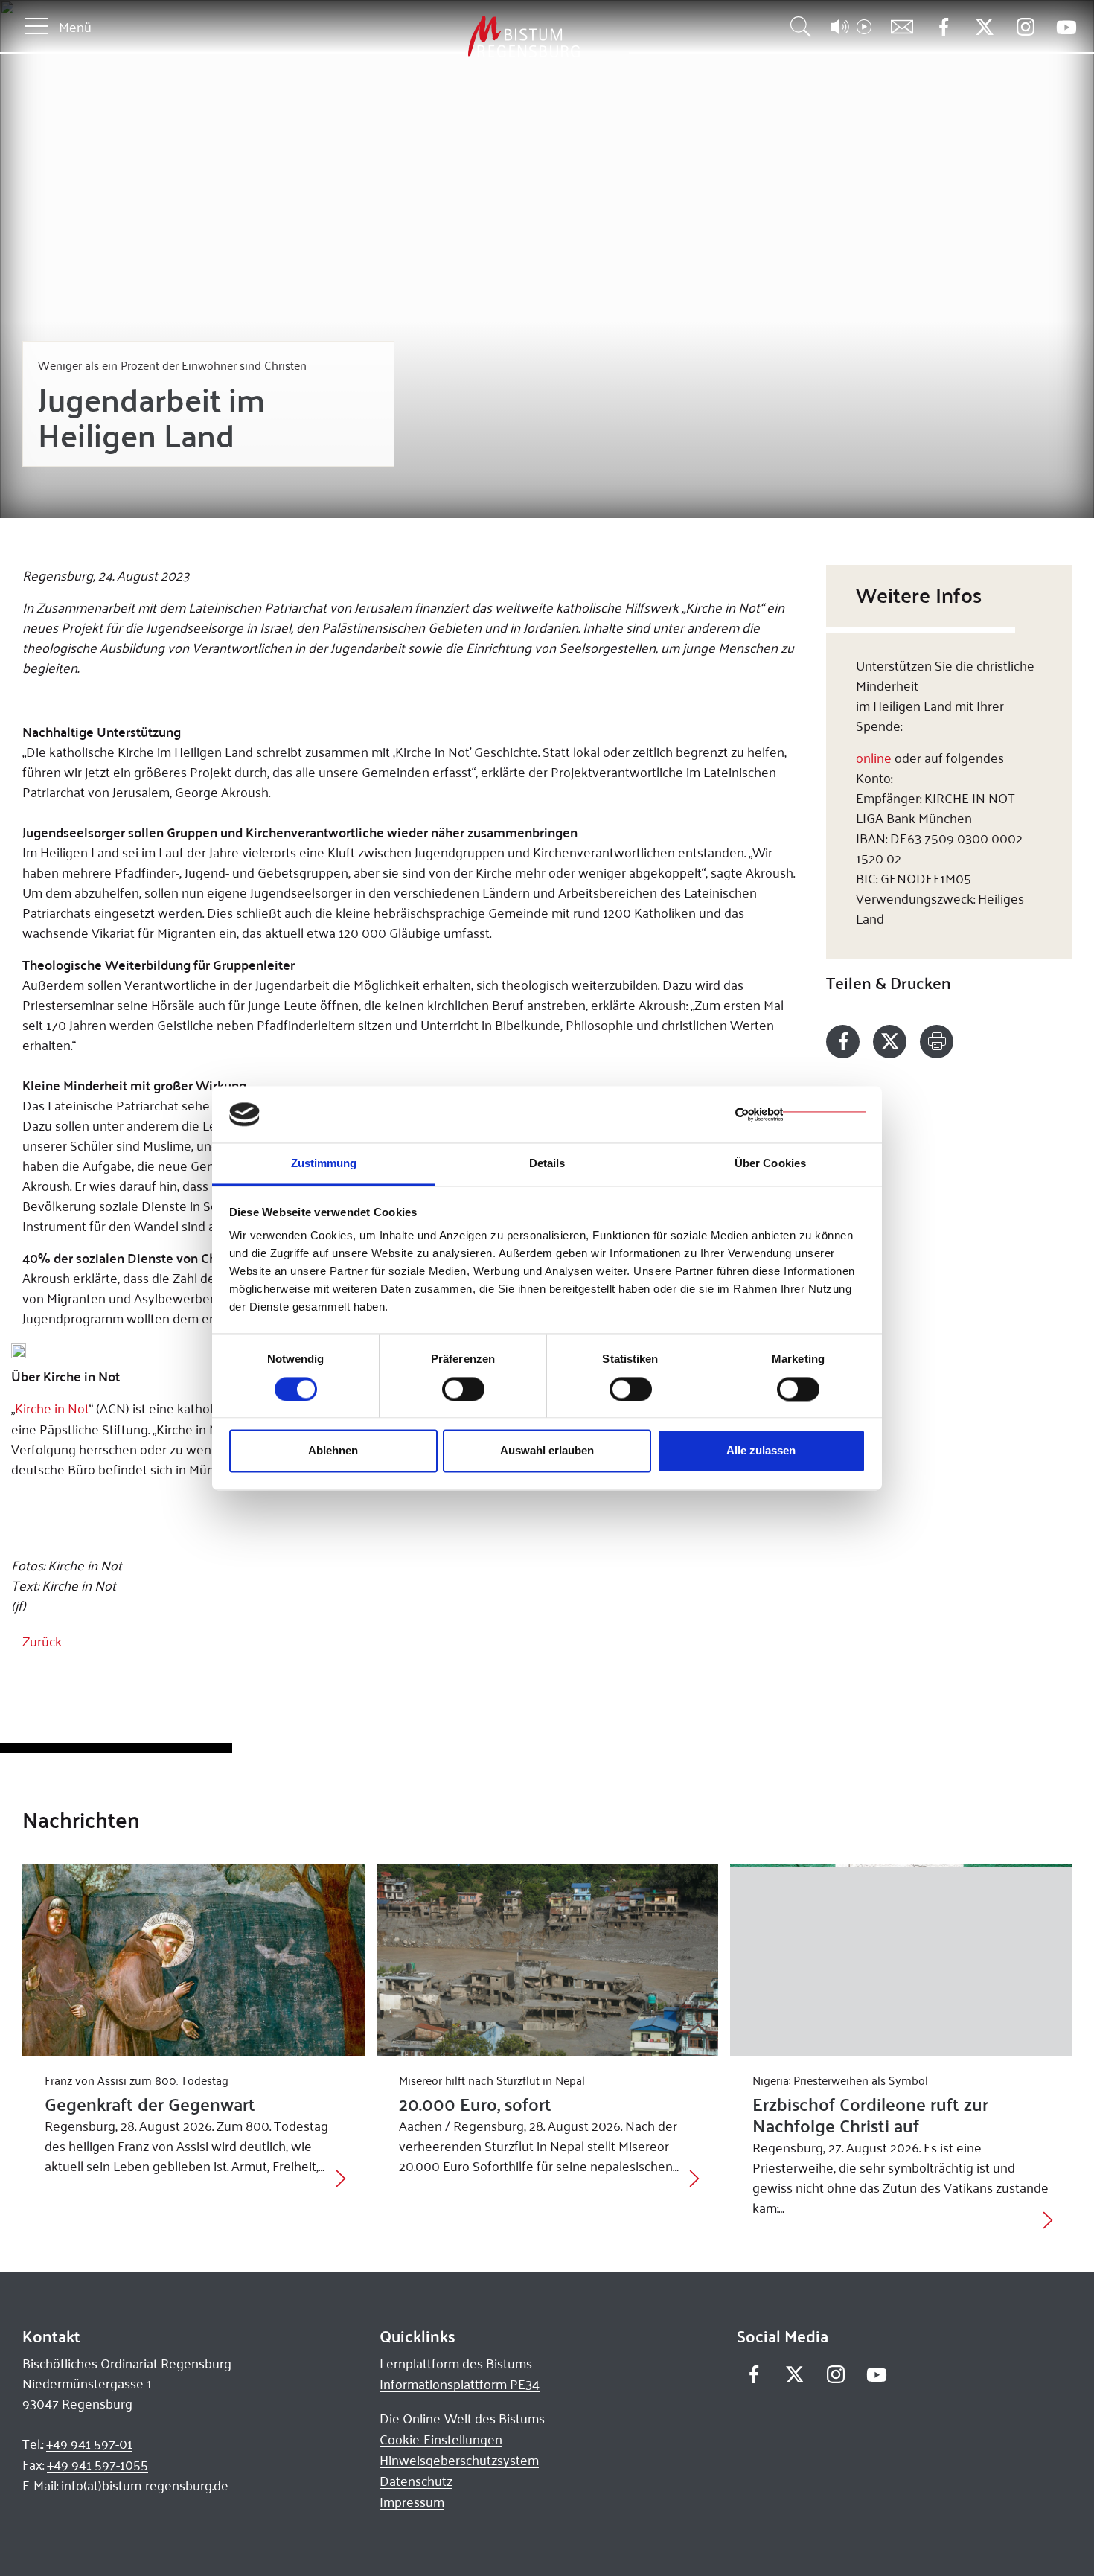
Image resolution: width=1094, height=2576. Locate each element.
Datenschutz (416, 2481)
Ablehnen (333, 1451)
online (874, 757)
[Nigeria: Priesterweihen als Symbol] (901, 1960)
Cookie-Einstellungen (441, 2439)
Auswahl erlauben (547, 1451)
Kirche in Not (52, 1408)
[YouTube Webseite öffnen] (1066, 26)
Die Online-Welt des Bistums (462, 2418)
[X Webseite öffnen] (984, 27)
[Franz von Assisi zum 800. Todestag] (193, 1960)
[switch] (463, 1389)
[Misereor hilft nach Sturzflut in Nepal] (547, 1960)
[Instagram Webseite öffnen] (1025, 27)
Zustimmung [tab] (324, 1164)
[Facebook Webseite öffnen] (943, 27)
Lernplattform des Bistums (456, 2363)
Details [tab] (547, 1164)
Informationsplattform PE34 (460, 2384)
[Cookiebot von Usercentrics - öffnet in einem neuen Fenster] (800, 1114)
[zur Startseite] (446, 37)
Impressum (412, 2502)
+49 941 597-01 (89, 2444)
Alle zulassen (761, 1451)
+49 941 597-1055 (97, 2464)
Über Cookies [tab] (770, 1164)
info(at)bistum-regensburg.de (145, 2485)
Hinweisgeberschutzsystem (459, 2460)
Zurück (42, 1641)
